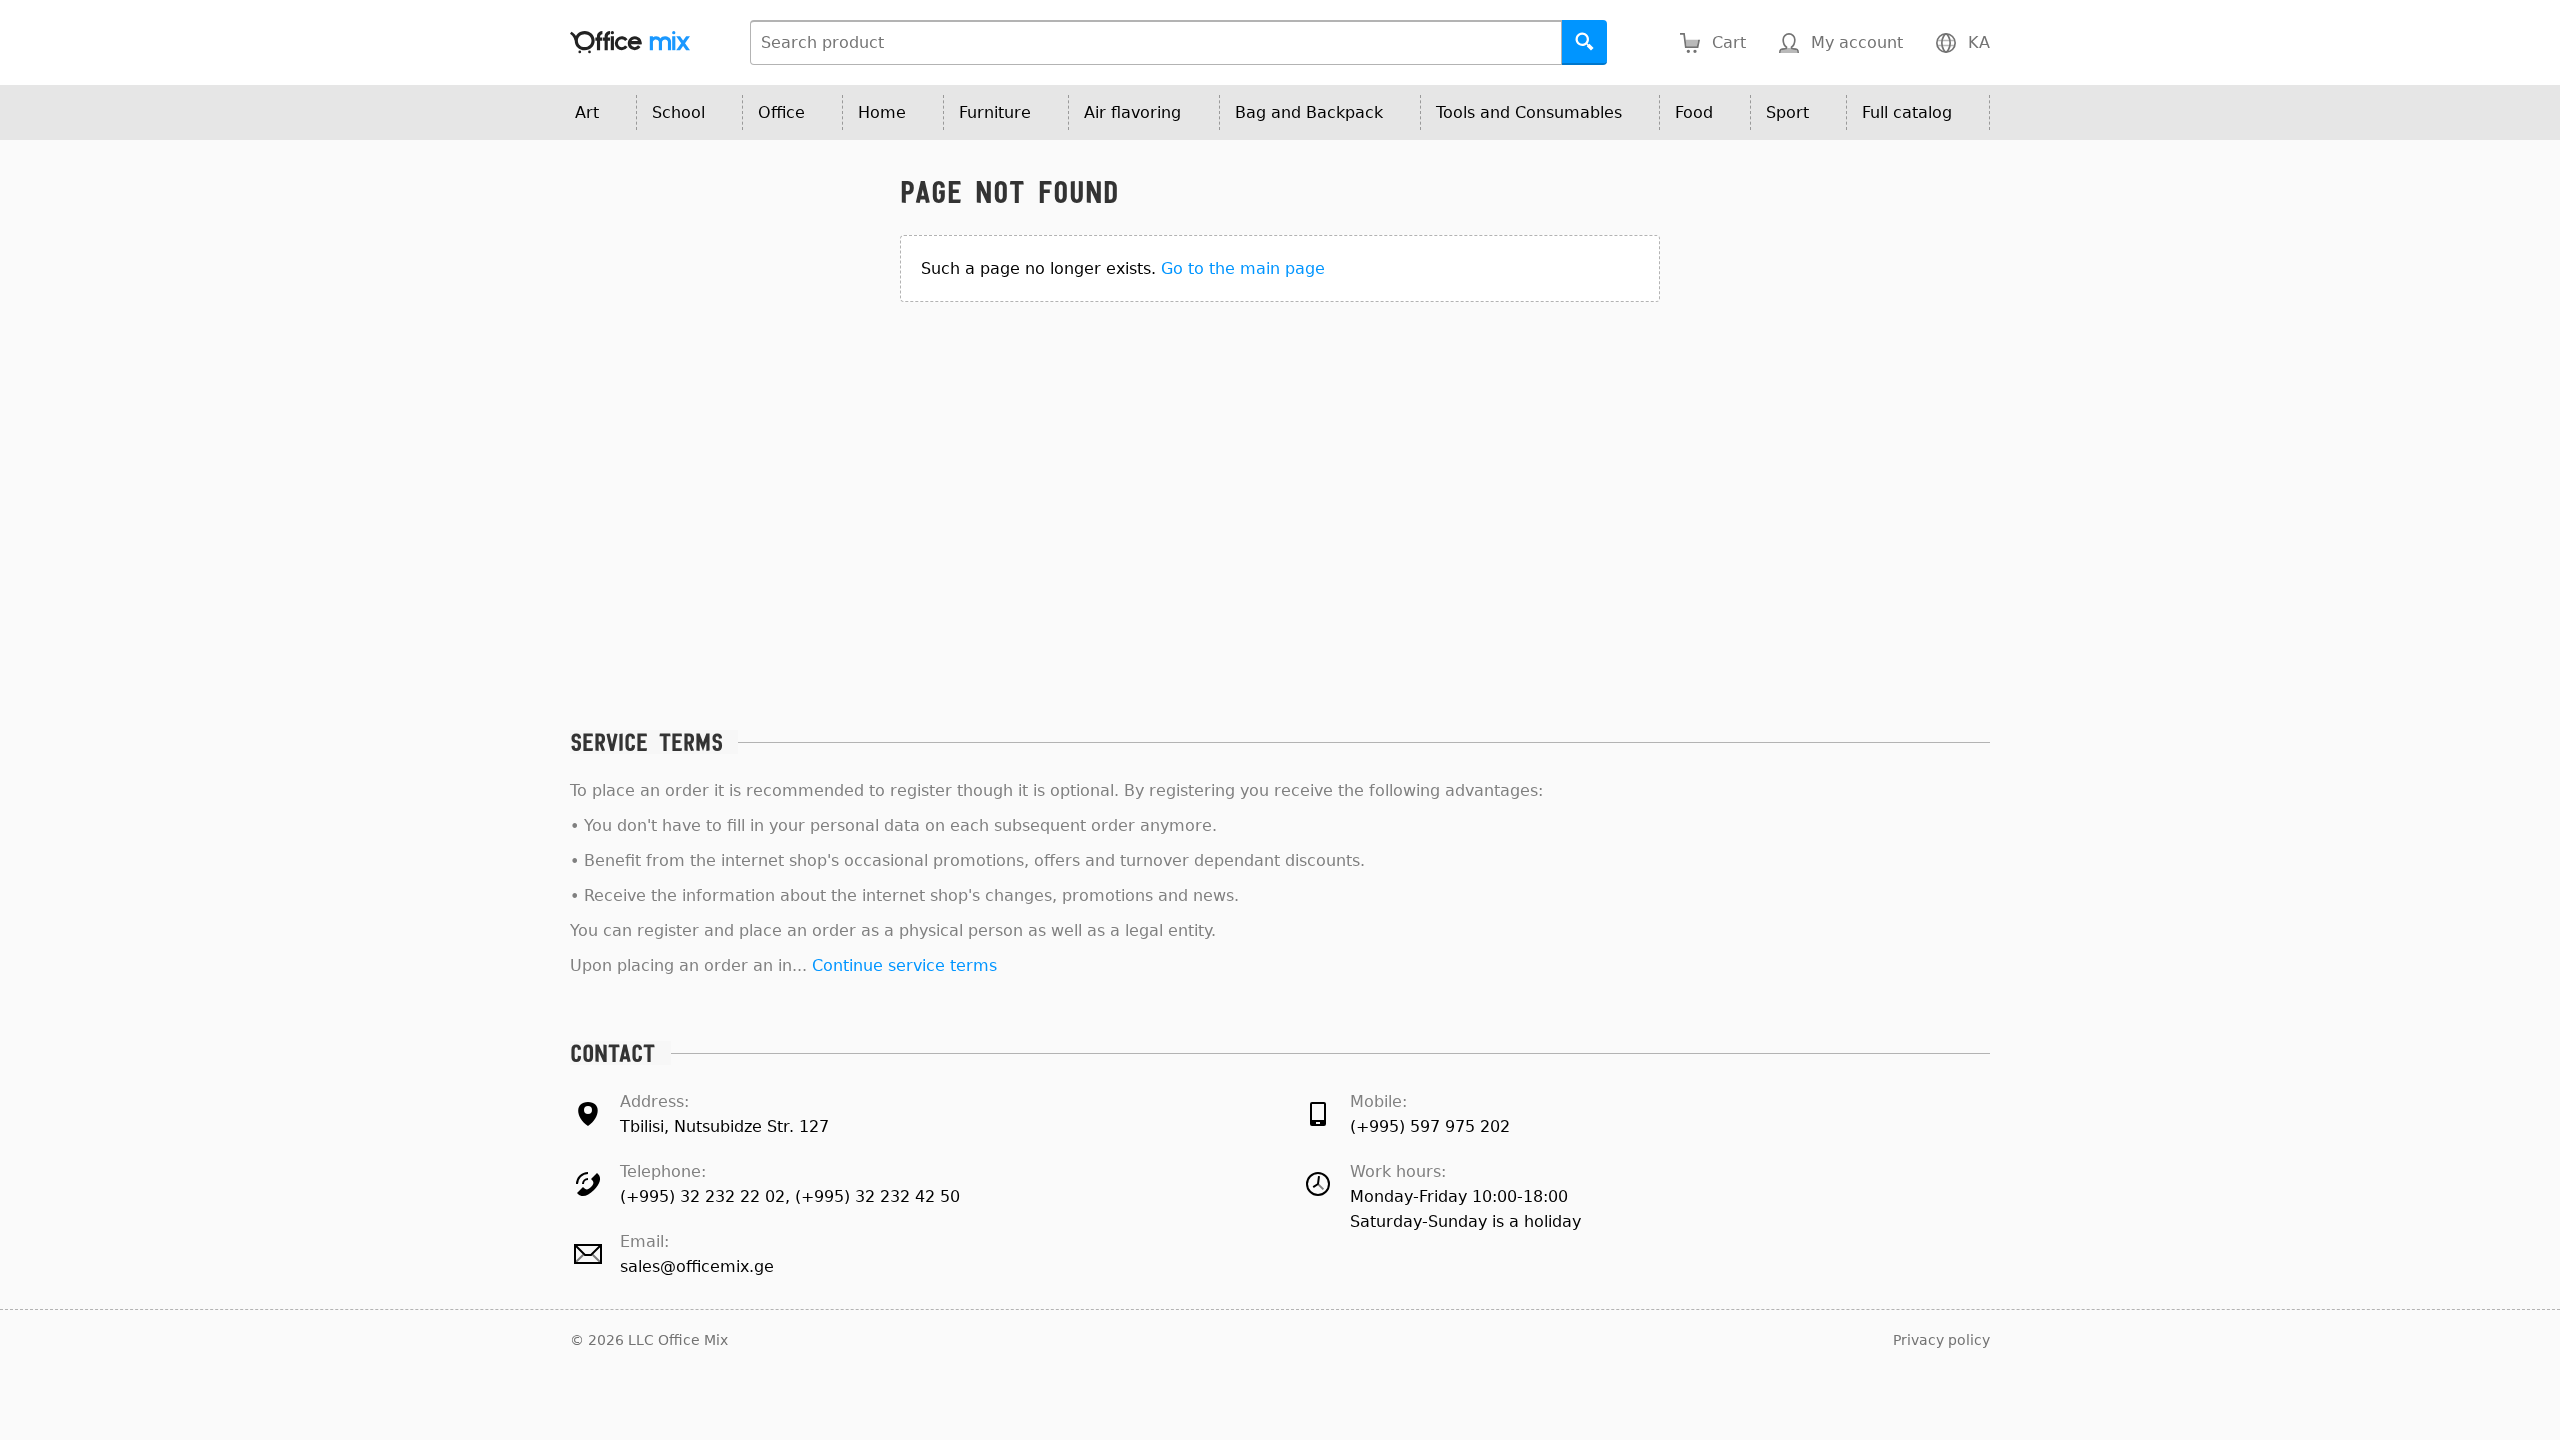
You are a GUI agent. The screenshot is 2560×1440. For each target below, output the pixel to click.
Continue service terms (904, 965)
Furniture (995, 112)
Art (587, 112)
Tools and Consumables (1529, 112)
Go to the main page (1243, 268)
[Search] (1584, 42)
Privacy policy (1941, 1340)
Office (781, 112)
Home (882, 112)
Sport (1787, 112)
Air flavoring (1132, 112)
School (678, 112)
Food (1694, 112)
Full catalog (1907, 112)
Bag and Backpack (1309, 112)
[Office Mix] (630, 42)
